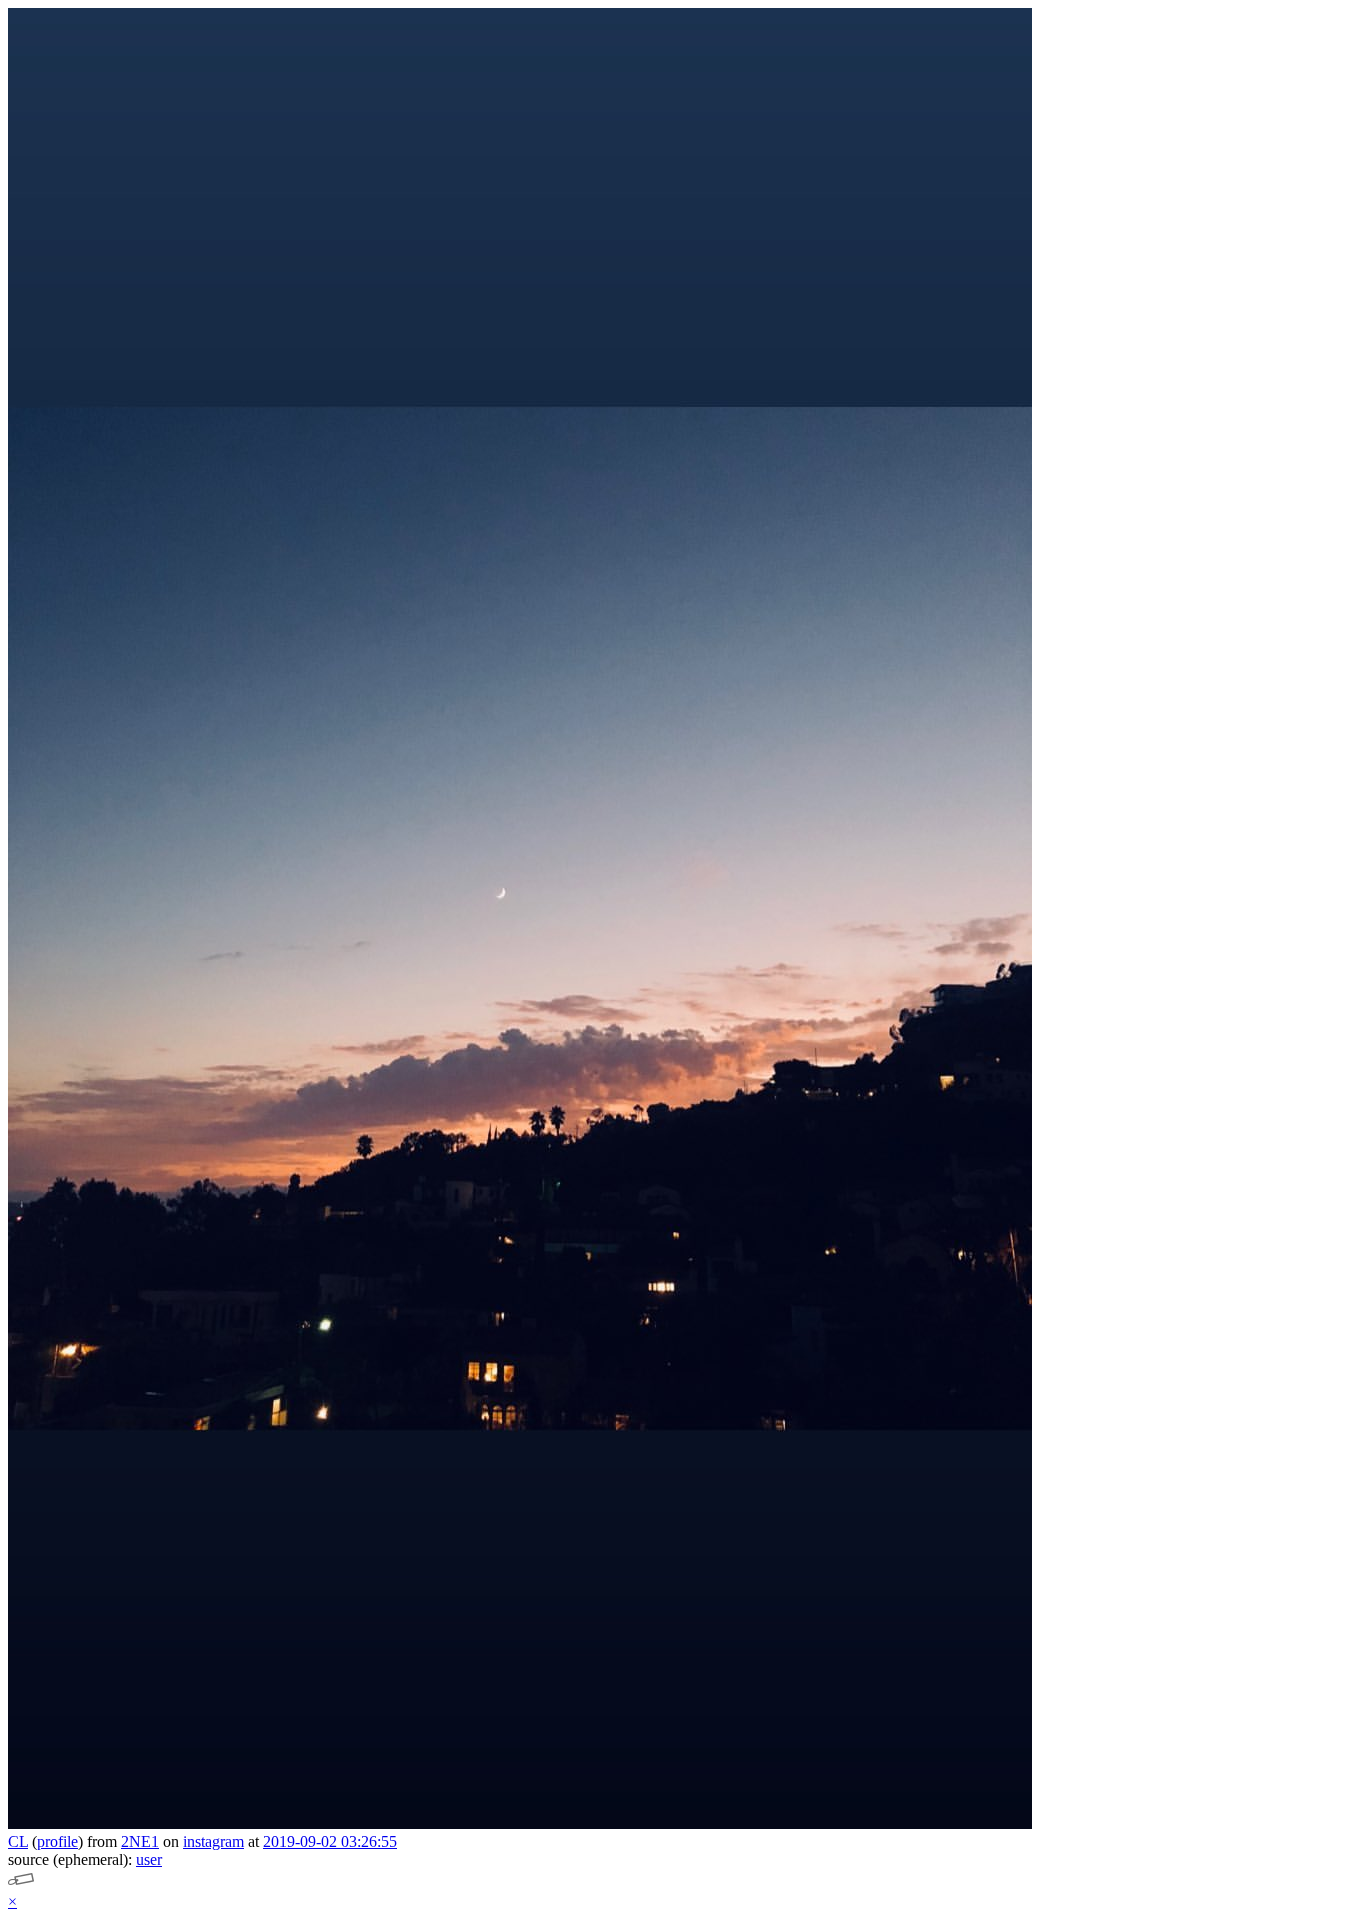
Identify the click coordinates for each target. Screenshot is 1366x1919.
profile (57, 1841)
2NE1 (140, 1841)
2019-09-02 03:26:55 (330, 1841)
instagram (213, 1841)
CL (18, 1841)
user (149, 1859)
